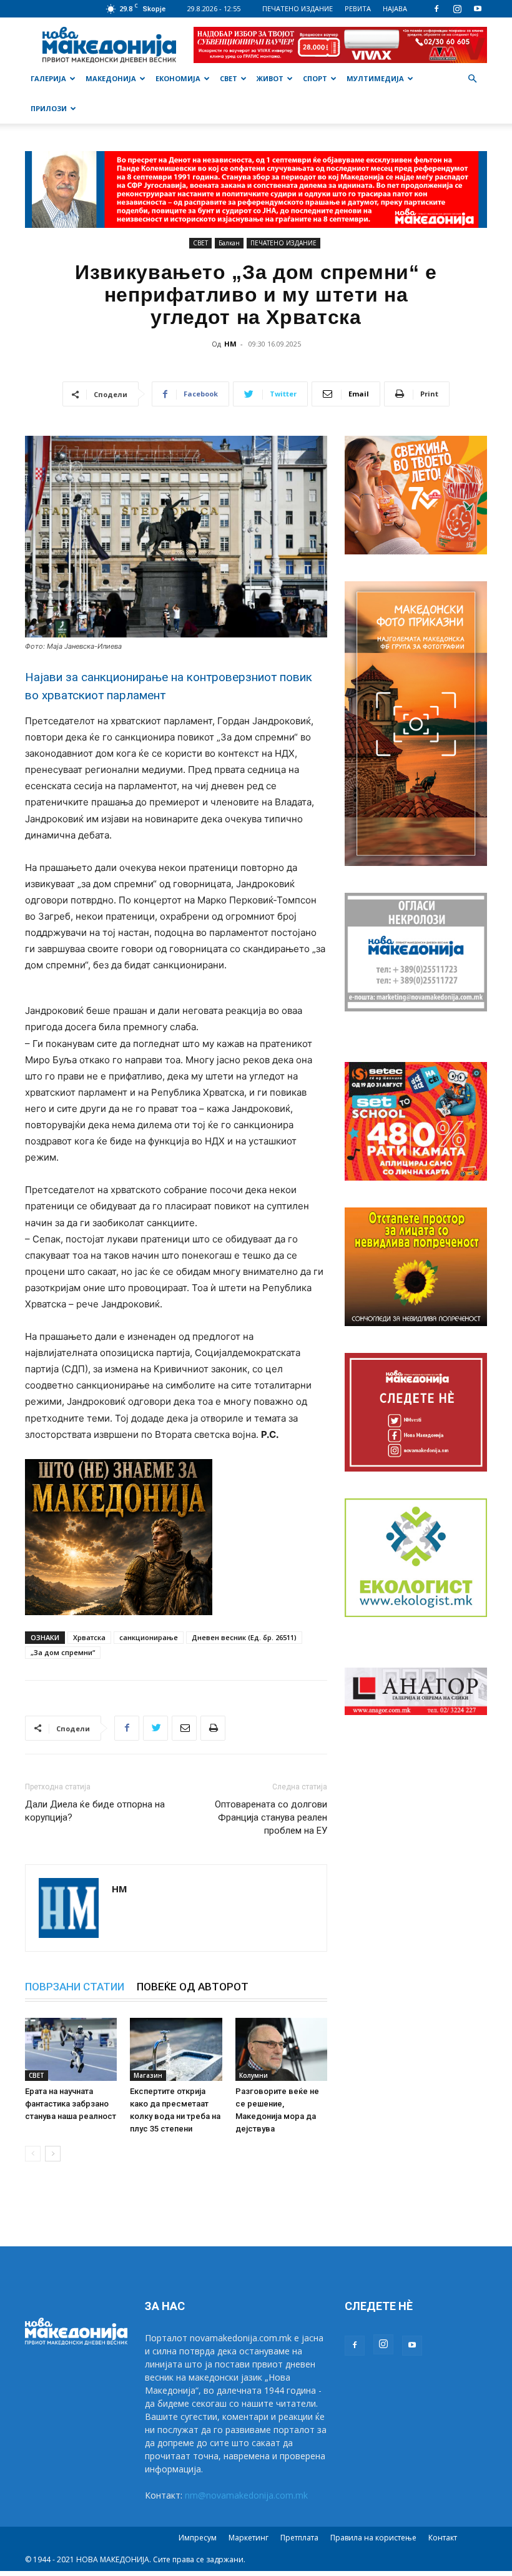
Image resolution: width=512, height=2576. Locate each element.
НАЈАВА (395, 8)
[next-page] (53, 2154)
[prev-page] (33, 2154)
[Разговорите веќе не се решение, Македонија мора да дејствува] (281, 2049)
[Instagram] (457, 9)
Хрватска (89, 1637)
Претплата (299, 2538)
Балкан (229, 243)
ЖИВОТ (270, 78)
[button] (472, 79)
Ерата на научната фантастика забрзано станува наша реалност (71, 2104)
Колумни (254, 2075)
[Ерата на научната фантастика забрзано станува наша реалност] (71, 2049)
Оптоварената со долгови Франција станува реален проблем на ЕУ (271, 1817)
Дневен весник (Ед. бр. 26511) (244, 1637)
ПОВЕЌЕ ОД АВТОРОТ (193, 1987)
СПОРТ (315, 78)
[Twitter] (155, 1728)
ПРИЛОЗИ (49, 108)
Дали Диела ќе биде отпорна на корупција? (95, 1811)
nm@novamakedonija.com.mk (246, 2495)
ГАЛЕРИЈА (48, 78)
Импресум (198, 2538)
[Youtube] (478, 9)
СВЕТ (229, 78)
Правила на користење (373, 2538)
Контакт (443, 2538)
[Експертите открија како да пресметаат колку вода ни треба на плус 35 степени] (176, 2049)
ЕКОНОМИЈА (178, 78)
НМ (230, 344)
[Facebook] (436, 9)
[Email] (184, 1728)
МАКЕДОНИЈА (111, 78)
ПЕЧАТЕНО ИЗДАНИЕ (298, 8)
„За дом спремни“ (63, 1652)
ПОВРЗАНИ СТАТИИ (75, 1987)
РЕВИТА (358, 8)
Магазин (148, 2075)
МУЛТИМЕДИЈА (375, 78)
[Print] (213, 1728)
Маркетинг (249, 2538)
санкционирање (149, 1637)
